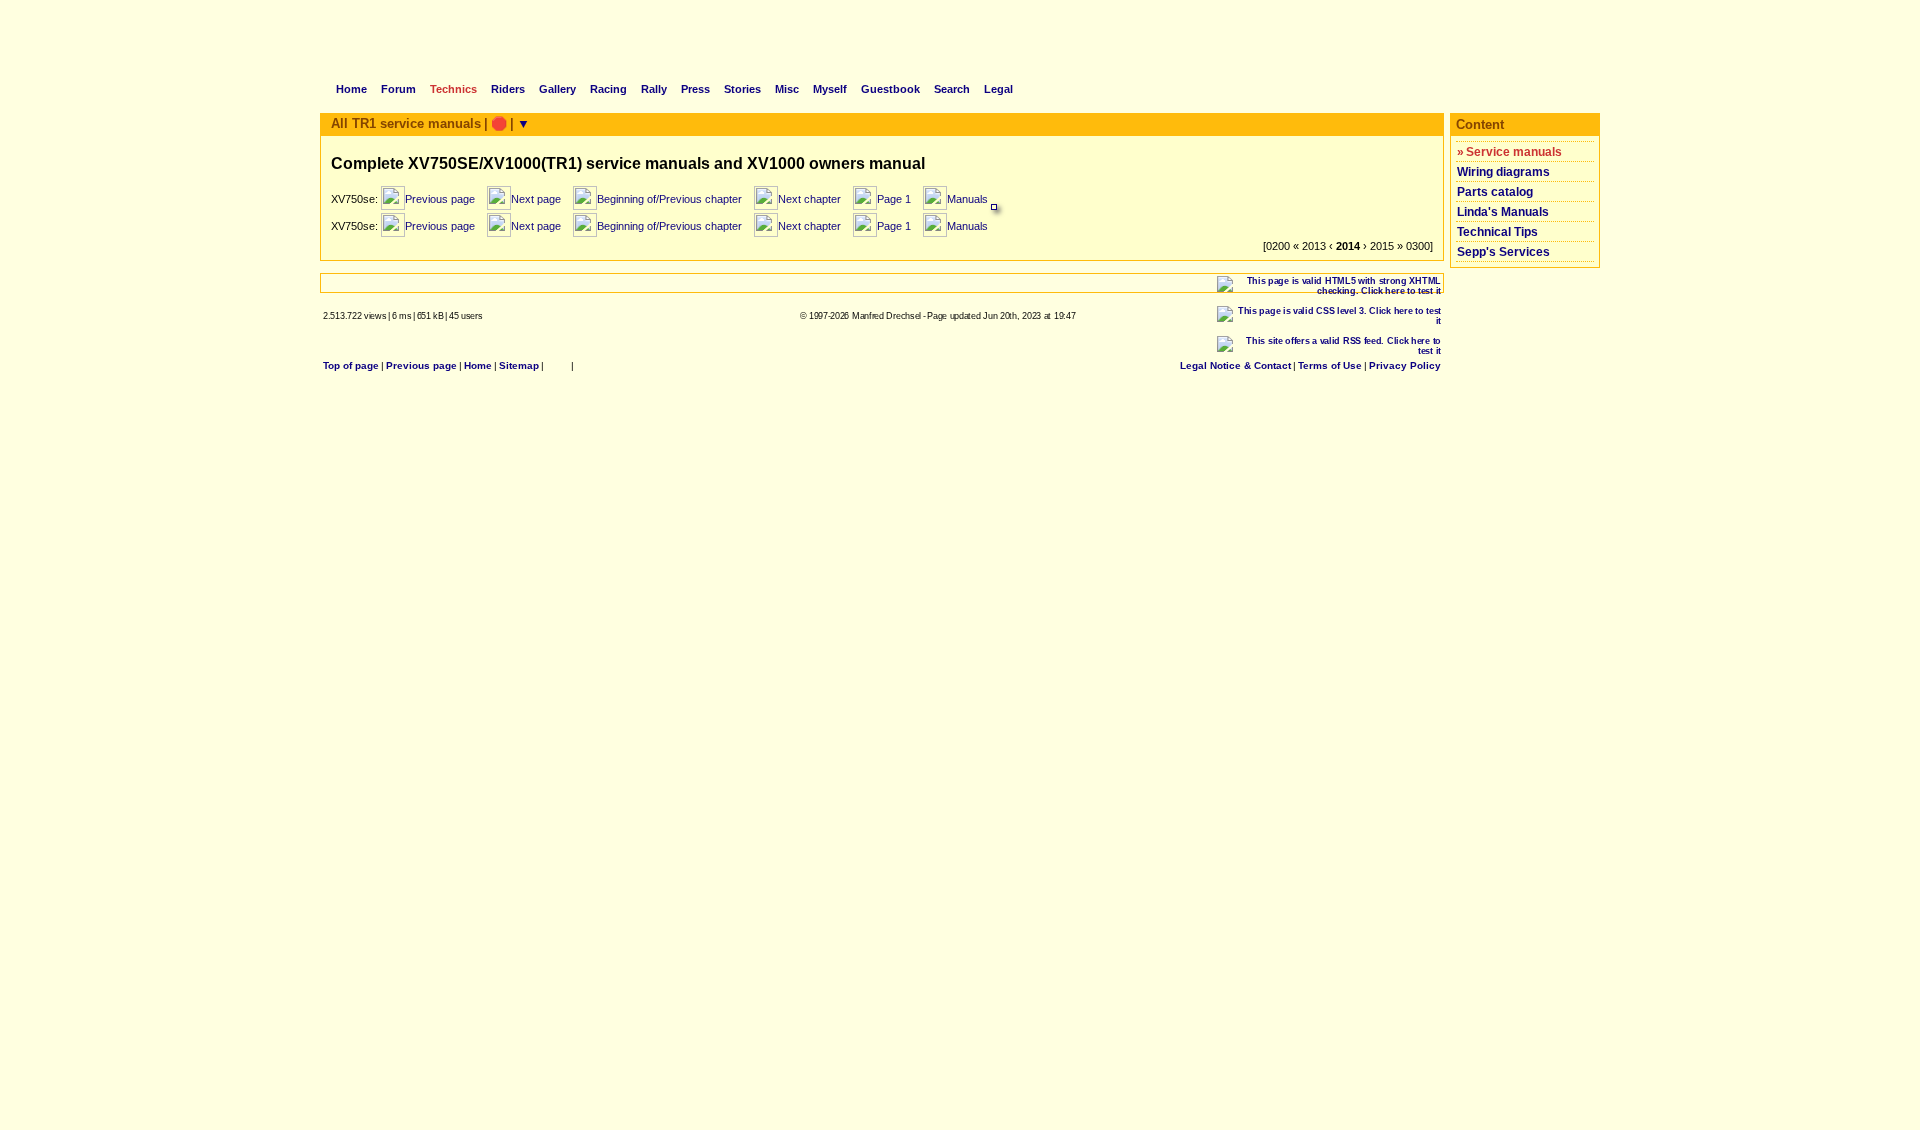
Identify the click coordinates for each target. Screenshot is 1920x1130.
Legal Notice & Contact (1235, 365)
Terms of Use (1330, 365)
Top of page (351, 365)
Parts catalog (1495, 192)
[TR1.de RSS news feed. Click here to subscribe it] (582, 365)
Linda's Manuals (1503, 212)
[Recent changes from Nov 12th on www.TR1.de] (557, 365)
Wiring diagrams (1503, 172)
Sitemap (519, 365)
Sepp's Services (1503, 252)
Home (478, 365)
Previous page (421, 365)
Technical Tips (1497, 232)
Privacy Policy (1405, 365)
